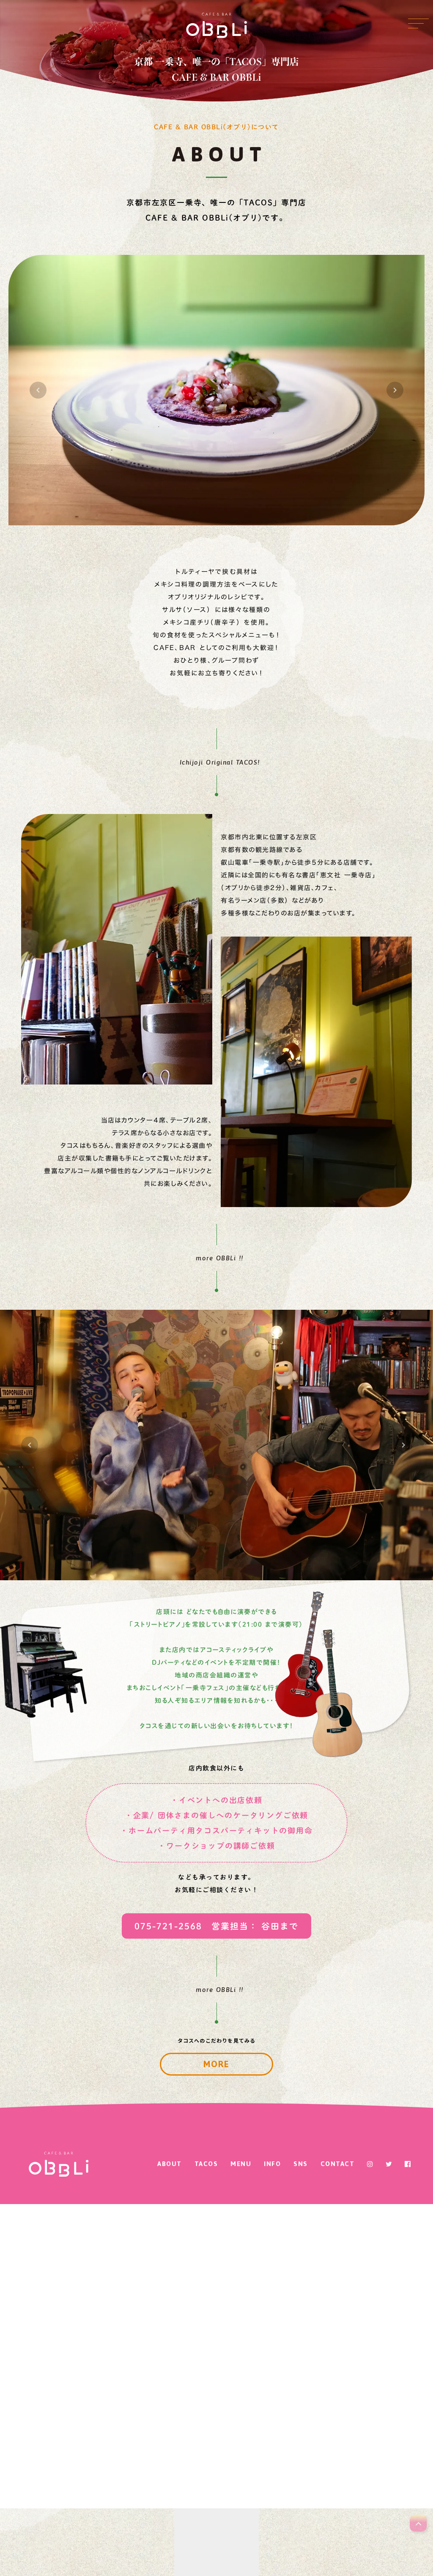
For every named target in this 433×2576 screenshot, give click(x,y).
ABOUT (170, 2164)
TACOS (206, 2164)
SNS (301, 2164)
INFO (272, 2164)
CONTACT (338, 2164)
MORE (216, 2064)
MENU (241, 2164)
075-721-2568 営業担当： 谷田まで (216, 1926)
